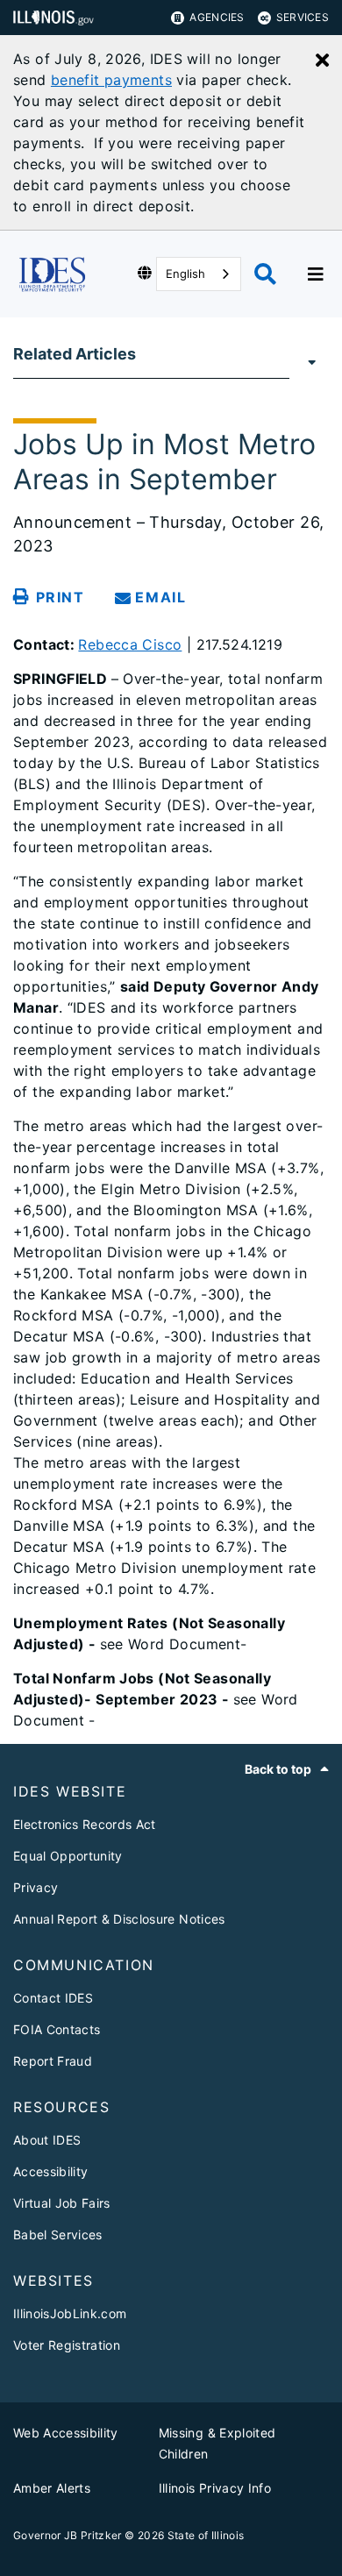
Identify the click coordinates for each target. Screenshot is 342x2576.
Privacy (36, 1887)
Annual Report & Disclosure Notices (119, 1919)
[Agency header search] (265, 274)
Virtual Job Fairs (62, 2203)
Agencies (217, 17)
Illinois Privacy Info (215, 2488)
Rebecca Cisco (130, 644)
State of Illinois (206, 2535)
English (185, 274)
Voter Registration (67, 2345)
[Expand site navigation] (316, 274)
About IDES (47, 2140)
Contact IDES (53, 1998)
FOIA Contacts (57, 2029)
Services (303, 17)
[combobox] (199, 274)
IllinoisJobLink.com (70, 2313)
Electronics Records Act (85, 1824)
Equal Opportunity (68, 1856)
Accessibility (50, 2171)
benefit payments (111, 80)
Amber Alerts (52, 2488)
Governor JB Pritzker (68, 2535)
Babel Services (58, 2234)
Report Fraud (53, 2061)
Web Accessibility (66, 2433)
